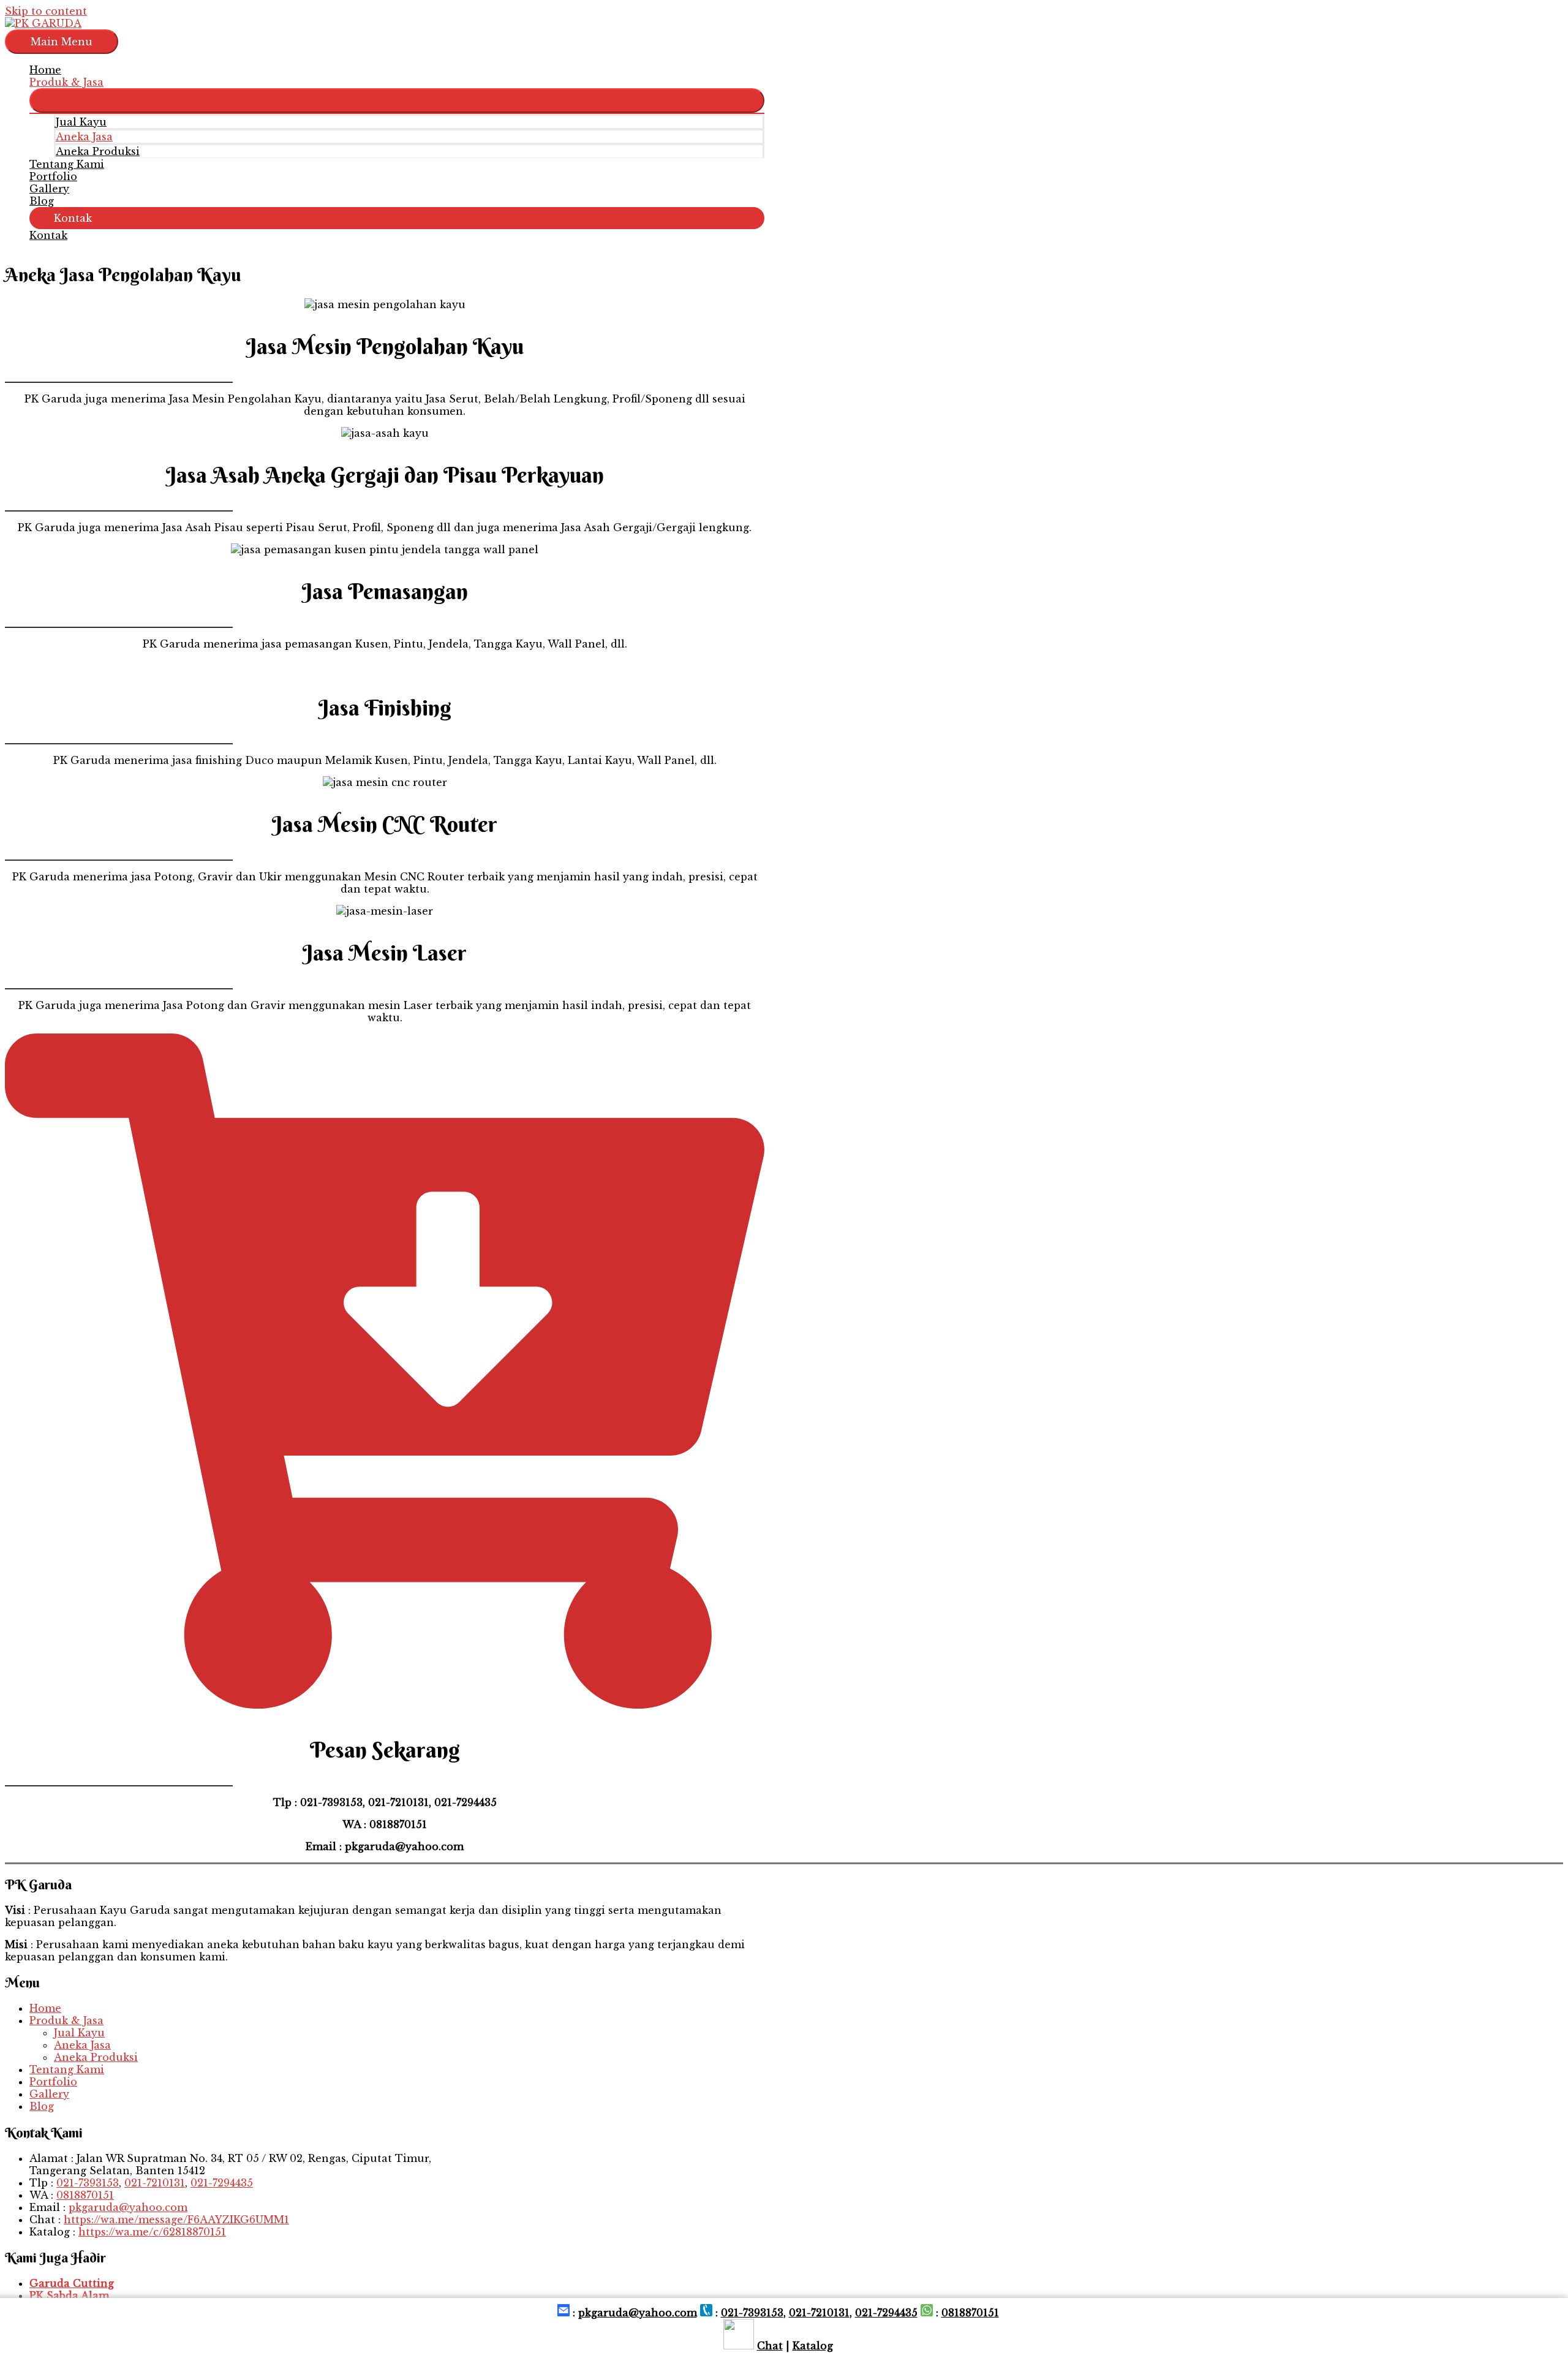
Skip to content (46, 11)
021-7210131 (155, 2183)
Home (45, 70)
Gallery (49, 189)
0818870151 (85, 2195)
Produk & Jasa (66, 82)
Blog (42, 201)
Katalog (813, 2346)
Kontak (48, 235)
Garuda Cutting (72, 2283)
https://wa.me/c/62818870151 (152, 2232)
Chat (770, 2346)
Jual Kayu (81, 122)
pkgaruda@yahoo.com (128, 2207)
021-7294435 (222, 2183)
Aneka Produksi (98, 151)
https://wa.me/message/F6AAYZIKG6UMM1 (176, 2220)
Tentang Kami (67, 164)
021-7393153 (88, 2183)
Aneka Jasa (84, 137)
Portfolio (53, 176)
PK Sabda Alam (69, 2296)
